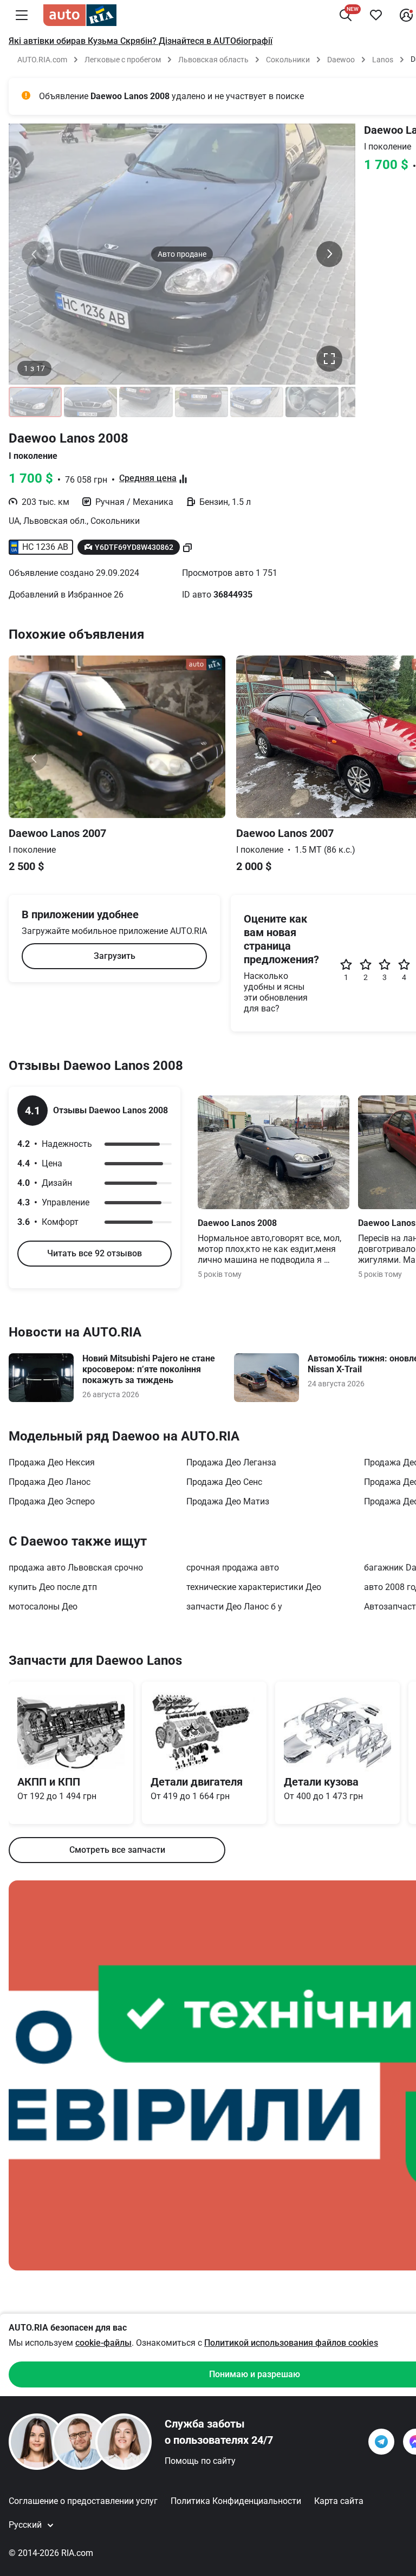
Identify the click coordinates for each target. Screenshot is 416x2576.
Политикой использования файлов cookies (291, 2343)
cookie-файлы (103, 2343)
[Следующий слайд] (329, 254)
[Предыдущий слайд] (35, 254)
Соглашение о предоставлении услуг (83, 2501)
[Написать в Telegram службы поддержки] (381, 2442)
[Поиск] (346, 15)
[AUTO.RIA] (80, 15)
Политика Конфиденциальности (236, 2501)
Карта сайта (339, 2501)
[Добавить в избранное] (376, 15)
